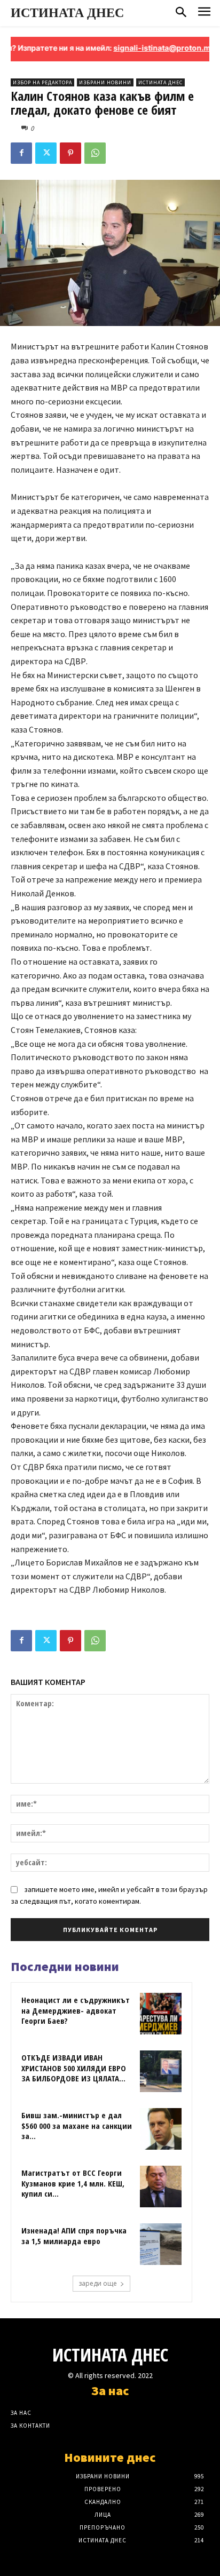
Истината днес (160, 82)
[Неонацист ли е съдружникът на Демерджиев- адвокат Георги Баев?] (161, 2014)
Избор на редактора (42, 82)
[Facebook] (21, 153)
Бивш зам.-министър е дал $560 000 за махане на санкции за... (77, 2125)
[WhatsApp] (95, 153)
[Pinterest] (70, 153)
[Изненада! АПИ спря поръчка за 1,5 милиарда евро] (161, 2244)
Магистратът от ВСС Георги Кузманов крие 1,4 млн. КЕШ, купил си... (73, 2183)
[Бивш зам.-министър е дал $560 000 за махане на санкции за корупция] (161, 2129)
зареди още (98, 2283)
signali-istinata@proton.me (146, 48)
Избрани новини (105, 82)
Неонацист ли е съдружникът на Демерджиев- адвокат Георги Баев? (76, 2010)
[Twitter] (46, 153)
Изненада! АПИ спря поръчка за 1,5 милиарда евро (74, 2236)
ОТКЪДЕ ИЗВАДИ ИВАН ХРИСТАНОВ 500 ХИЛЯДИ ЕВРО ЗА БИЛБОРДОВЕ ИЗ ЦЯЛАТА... (74, 2068)
